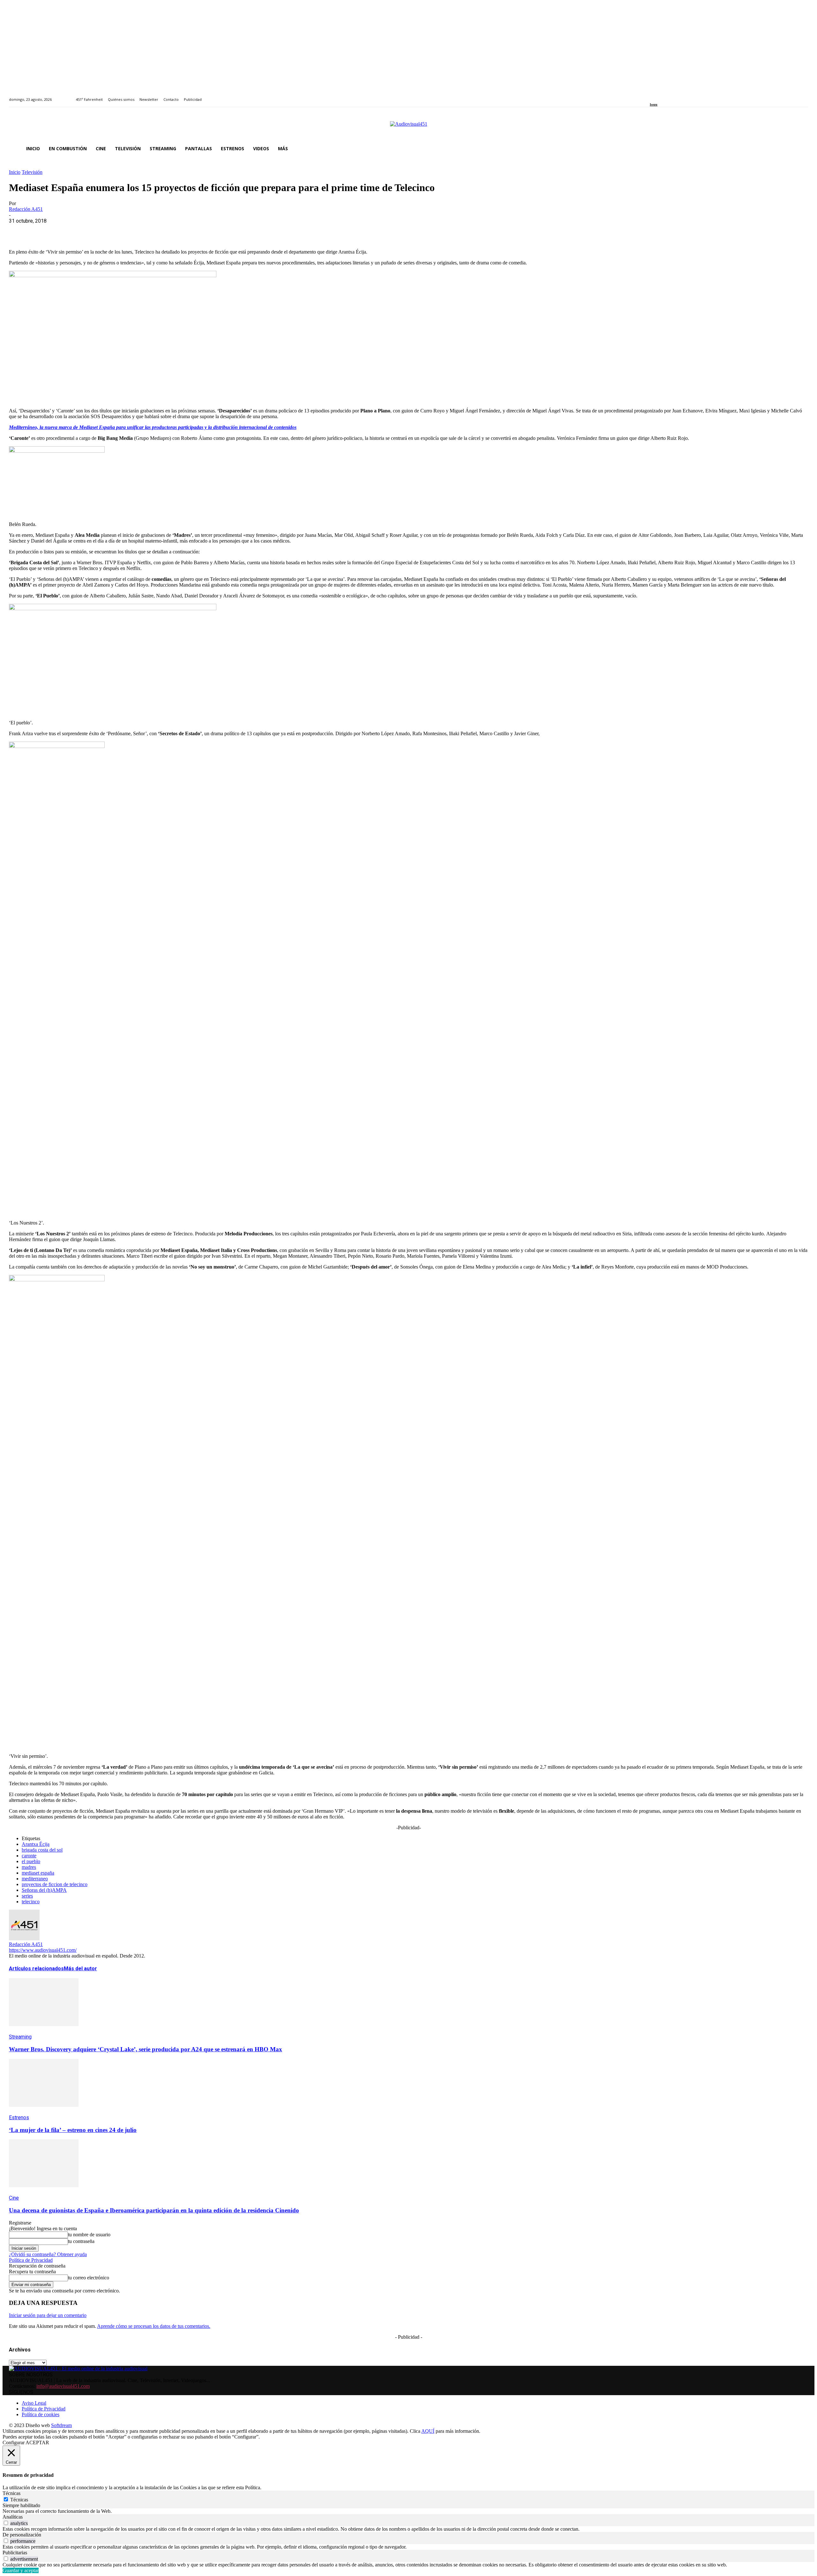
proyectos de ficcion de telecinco (55, 1884)
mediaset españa (38, 1873)
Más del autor (80, 1969)
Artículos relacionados (36, 1969)
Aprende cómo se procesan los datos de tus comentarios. (154, 2326)
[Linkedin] (667, 96)
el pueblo (31, 1861)
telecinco (31, 1902)
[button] (800, 149)
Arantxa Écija (36, 1844)
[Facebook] (652, 96)
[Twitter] (674, 96)
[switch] (6, 2523)
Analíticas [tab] (13, 2517)
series (27, 1896)
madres (29, 1867)
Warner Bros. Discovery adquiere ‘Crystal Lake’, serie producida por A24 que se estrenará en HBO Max (146, 2049)
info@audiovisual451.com (63, 2386)
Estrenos (19, 2117)
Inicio (15, 172)
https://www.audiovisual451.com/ (43, 1950)
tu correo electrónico (89, 2278)
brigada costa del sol (42, 1850)
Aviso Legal (34, 2403)
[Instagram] (659, 96)
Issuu (654, 104)
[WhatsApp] (65, 231)
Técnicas (19, 2500)
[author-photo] (24, 1939)
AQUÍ (428, 2431)
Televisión (32, 172)
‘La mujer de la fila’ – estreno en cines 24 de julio (73, 2130)
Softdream (61, 2425)
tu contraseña (81, 2241)
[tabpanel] (408, 2511)
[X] (42, 231)
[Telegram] (134, 231)
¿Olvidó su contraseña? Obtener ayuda (48, 2254)
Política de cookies (41, 2414)
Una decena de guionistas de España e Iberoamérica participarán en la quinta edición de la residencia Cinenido (154, 2210)
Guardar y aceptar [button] (21, 2570)
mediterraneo (35, 1879)
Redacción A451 (26, 209)
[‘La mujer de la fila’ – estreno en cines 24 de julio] (44, 2111)
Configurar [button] (14, 2443)
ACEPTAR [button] (37, 2443)
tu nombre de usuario (89, 2235)
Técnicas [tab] (11, 2493)
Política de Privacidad (31, 2260)
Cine (14, 2198)
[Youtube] (681, 96)
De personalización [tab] (22, 2535)
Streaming (20, 2037)
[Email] (111, 231)
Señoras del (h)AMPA (44, 1890)
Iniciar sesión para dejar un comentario (48, 2315)
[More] (157, 231)
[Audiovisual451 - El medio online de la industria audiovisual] (408, 127)
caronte (29, 1856)
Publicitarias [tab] (15, 2553)
